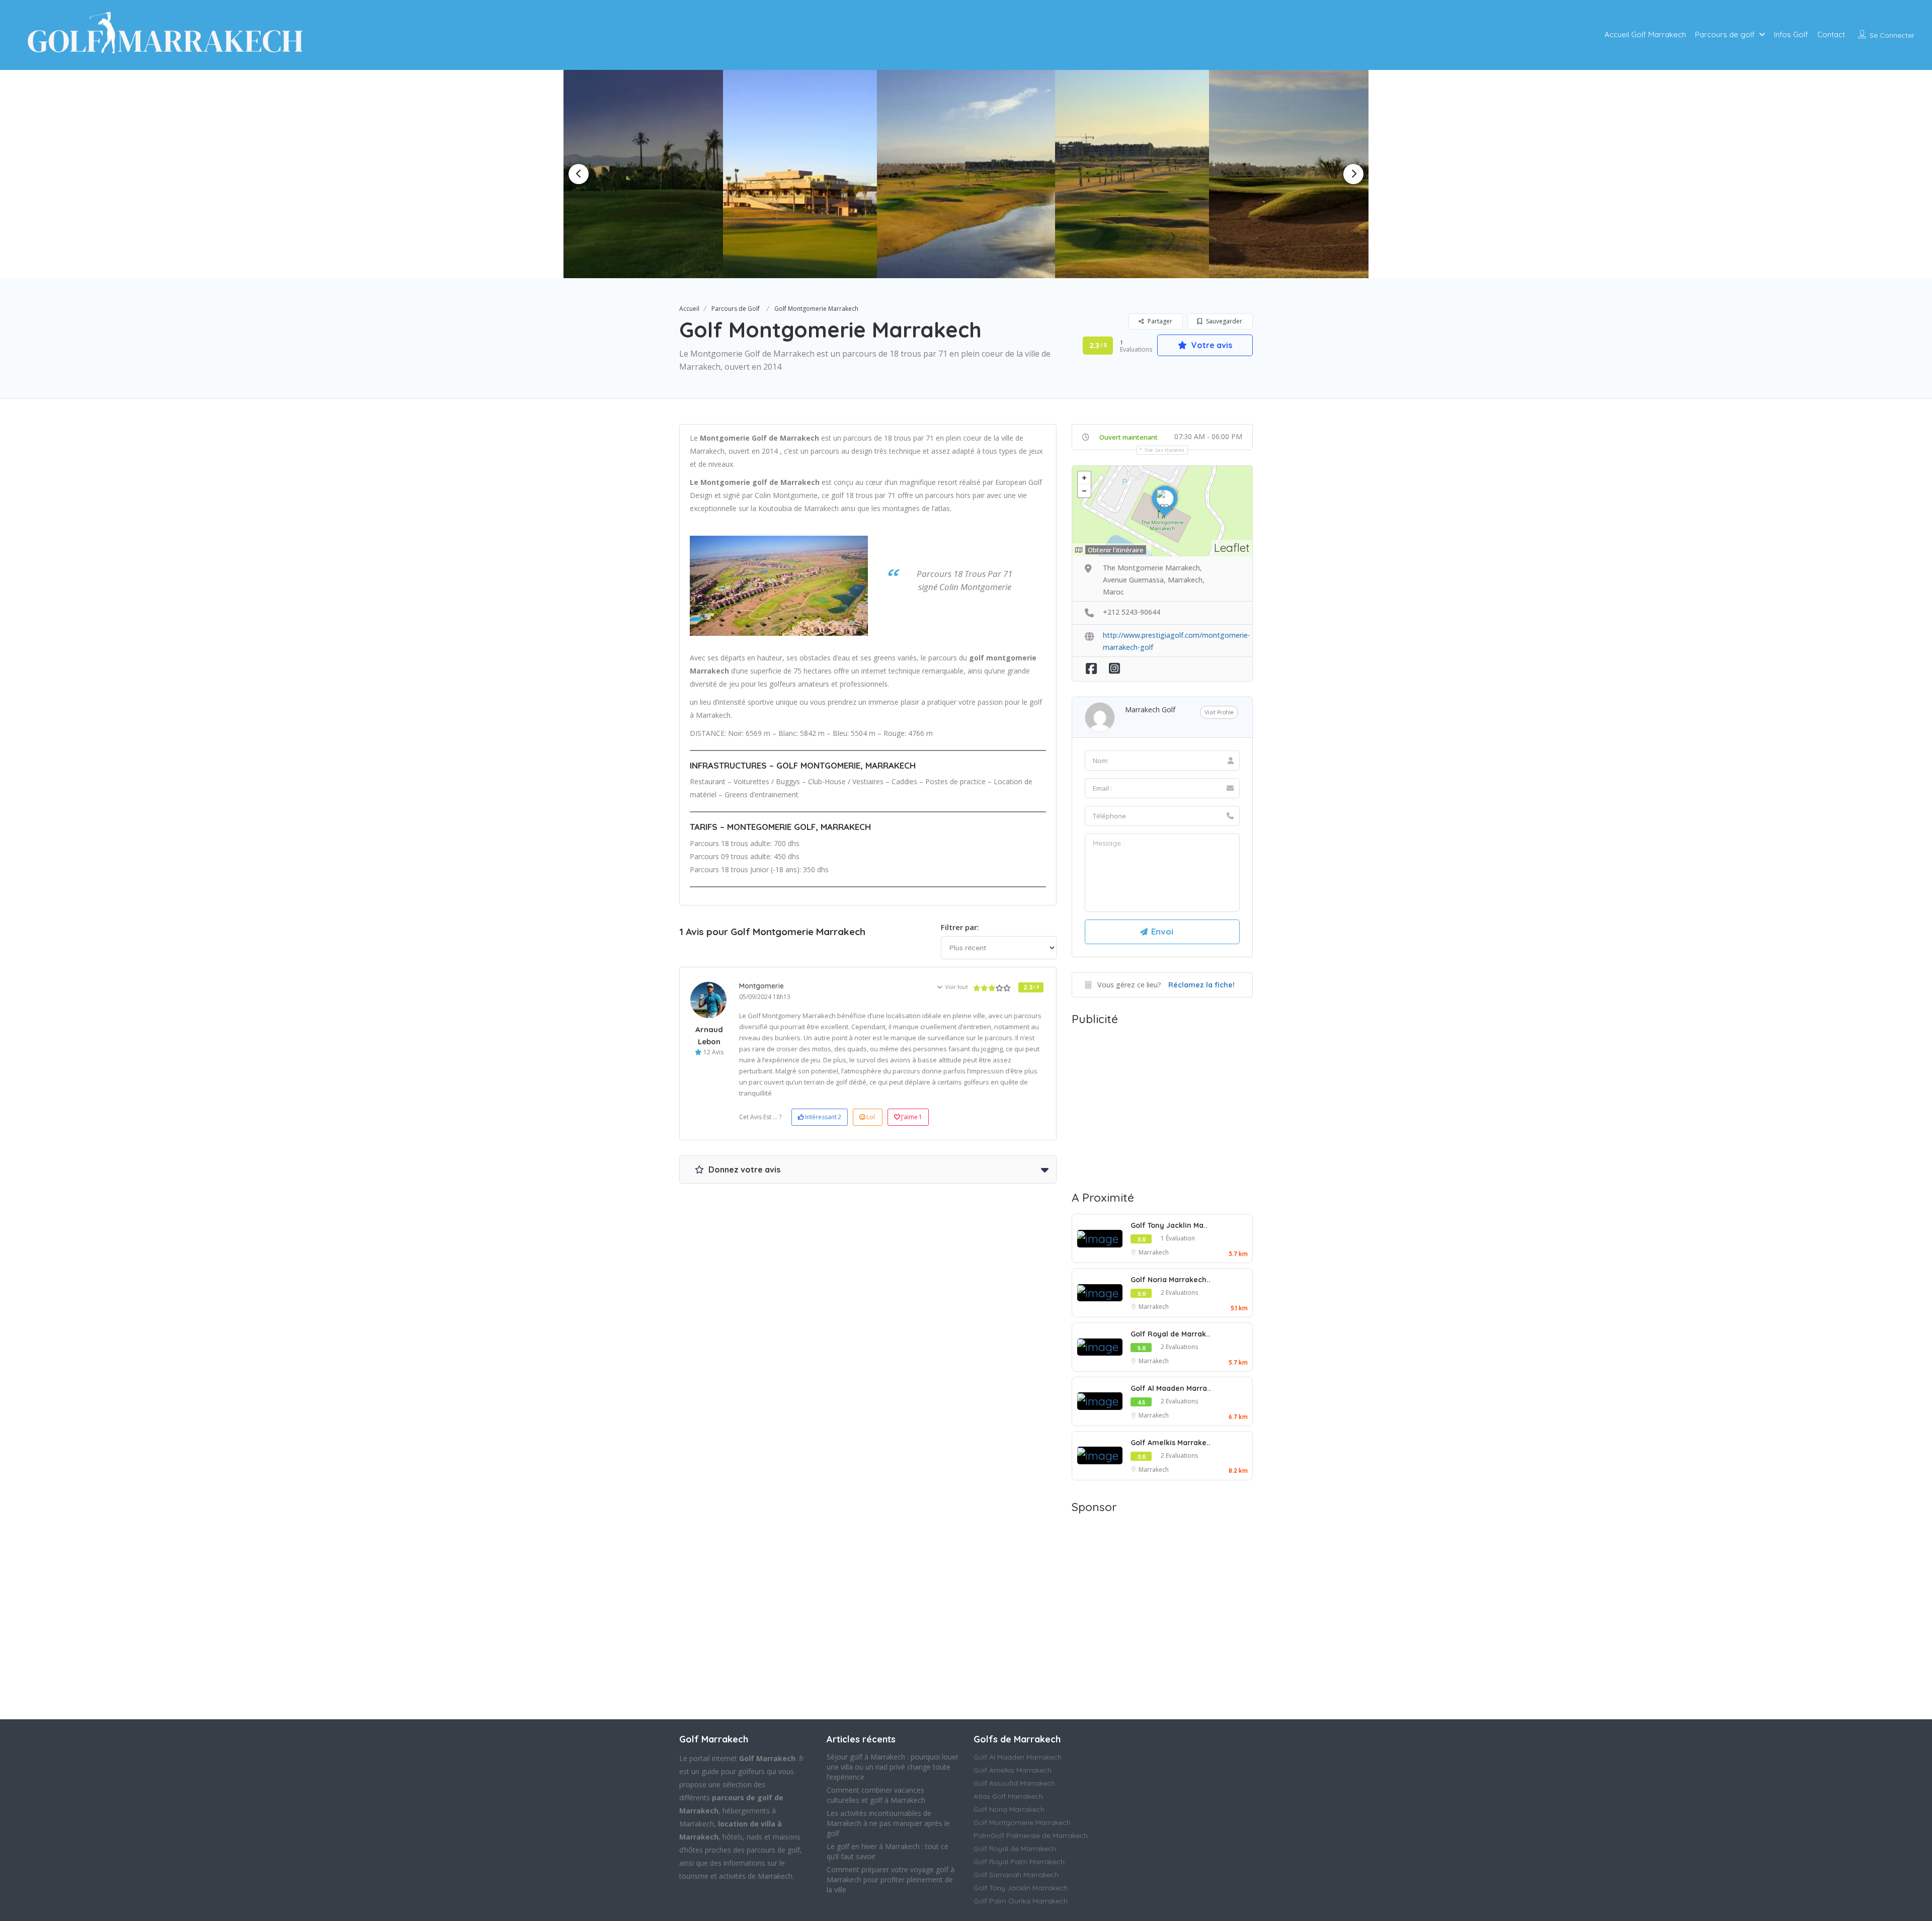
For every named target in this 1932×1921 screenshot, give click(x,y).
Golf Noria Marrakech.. (1171, 1280)
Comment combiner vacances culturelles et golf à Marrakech (876, 1795)
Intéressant (823, 1117)
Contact (1831, 34)
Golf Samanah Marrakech (1016, 1875)
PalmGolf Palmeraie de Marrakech (1031, 1835)
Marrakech (1154, 1252)
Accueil (689, 309)
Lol (871, 1117)
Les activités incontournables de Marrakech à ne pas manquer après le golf (888, 1823)
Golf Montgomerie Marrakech (1022, 1822)
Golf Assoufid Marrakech (1014, 1783)
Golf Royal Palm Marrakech (1019, 1862)
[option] (804, 174)
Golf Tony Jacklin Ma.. (1169, 1225)
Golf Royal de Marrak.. (1170, 1334)
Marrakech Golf (1150, 709)
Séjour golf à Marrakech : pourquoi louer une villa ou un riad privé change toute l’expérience (893, 1767)
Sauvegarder (1223, 321)
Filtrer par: (960, 927)
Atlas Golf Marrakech (1008, 1796)
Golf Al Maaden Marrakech (1018, 1757)
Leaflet (1232, 548)
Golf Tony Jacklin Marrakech (1021, 1888)
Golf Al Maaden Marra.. (1171, 1388)
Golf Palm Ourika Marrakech (1021, 1901)
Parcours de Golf (736, 309)
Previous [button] (579, 174)
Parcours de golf (1725, 34)
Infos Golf (1791, 34)
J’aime (912, 1117)
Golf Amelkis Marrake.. (1171, 1443)
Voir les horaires (1165, 450)
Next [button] (1353, 174)
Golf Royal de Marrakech (1015, 1849)
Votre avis (1211, 345)
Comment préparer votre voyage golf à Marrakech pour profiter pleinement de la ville (891, 1880)
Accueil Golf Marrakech (1645, 34)
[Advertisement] (1162, 1106)
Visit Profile (1219, 712)
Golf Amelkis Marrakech (1013, 1770)
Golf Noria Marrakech (1009, 1809)
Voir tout (956, 987)
